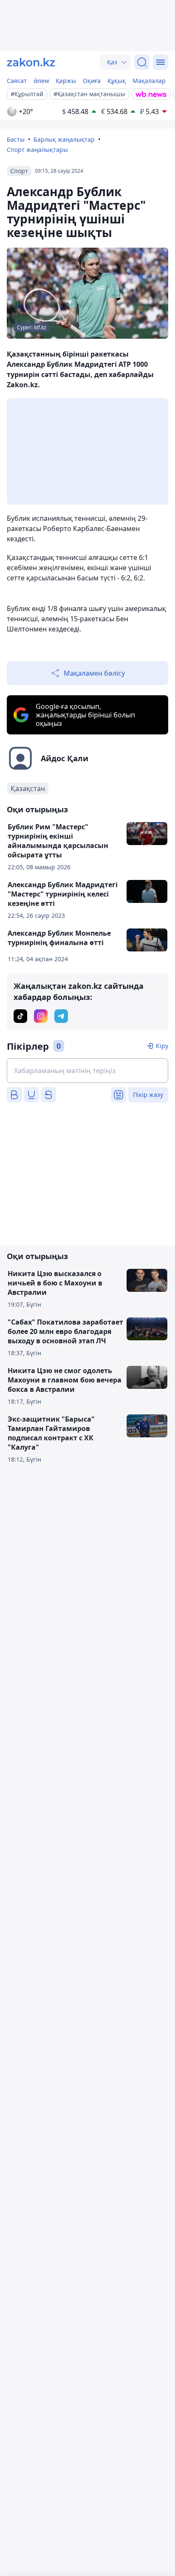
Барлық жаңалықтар (64, 139)
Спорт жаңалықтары (37, 150)
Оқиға (92, 81)
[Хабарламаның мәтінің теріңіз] (87, 1071)
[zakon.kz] (31, 62)
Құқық (117, 81)
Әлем (41, 81)
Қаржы (66, 81)
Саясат (17, 81)
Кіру (162, 1046)
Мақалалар (149, 81)
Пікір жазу (148, 1095)
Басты (16, 139)
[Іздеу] (142, 62)
